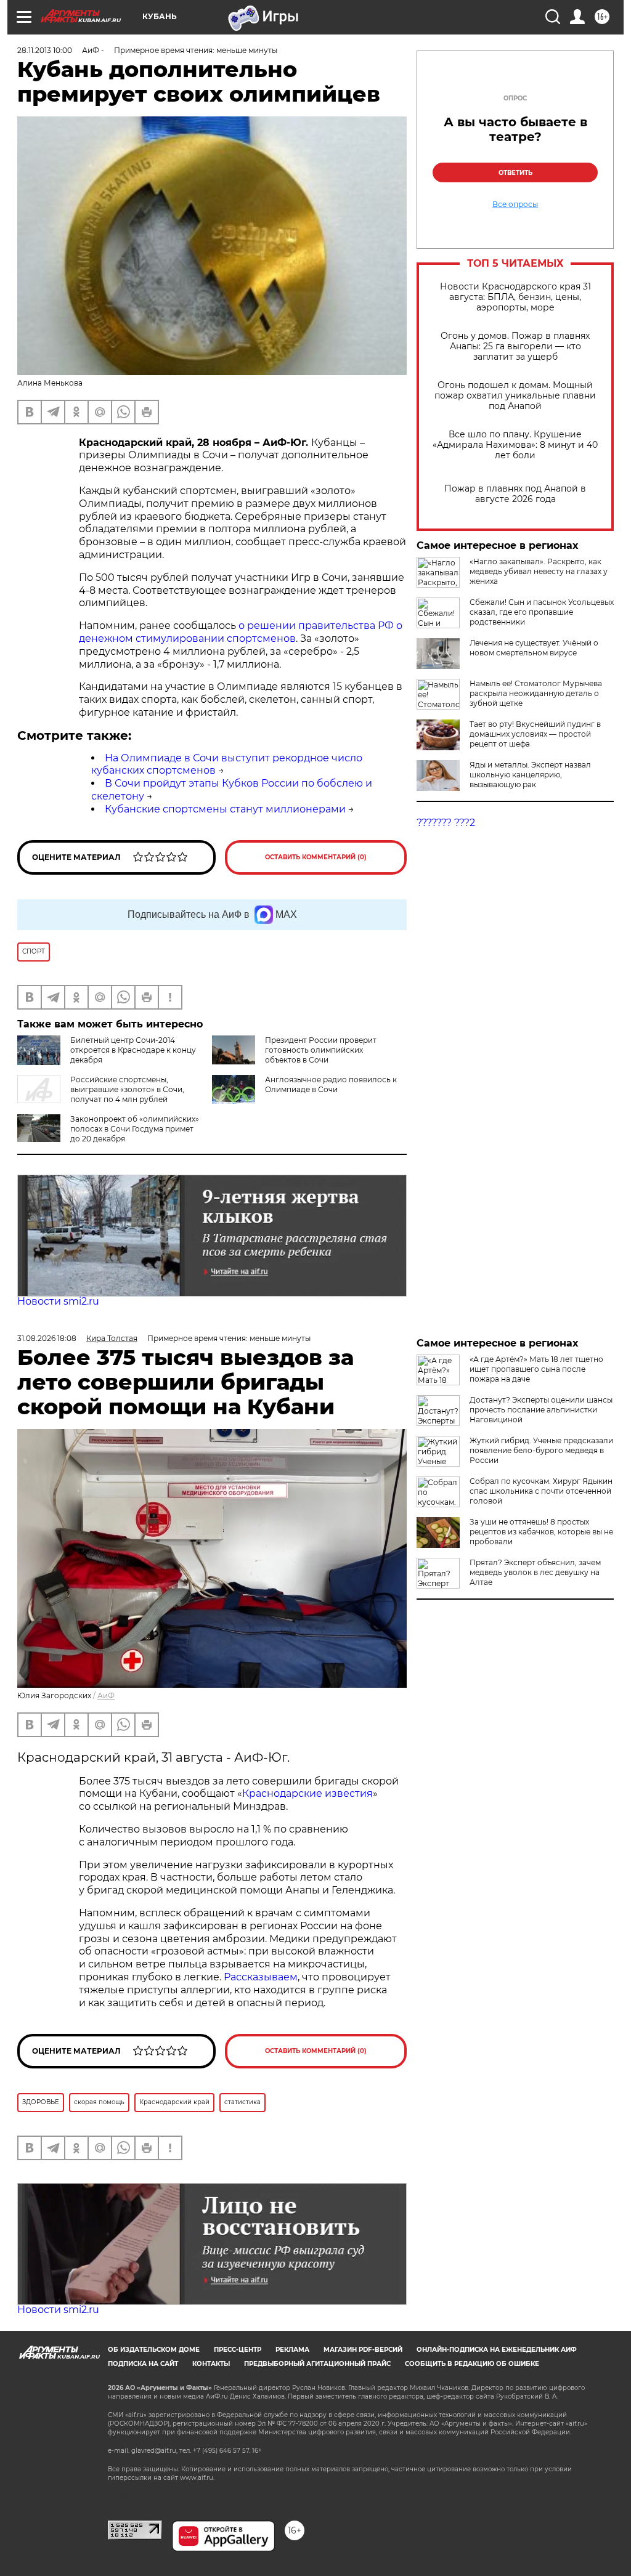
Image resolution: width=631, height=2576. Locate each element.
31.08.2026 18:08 (47, 1338)
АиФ (106, 1695)
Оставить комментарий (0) (316, 857)
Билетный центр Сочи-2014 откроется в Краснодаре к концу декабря (133, 1050)
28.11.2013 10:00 (45, 50)
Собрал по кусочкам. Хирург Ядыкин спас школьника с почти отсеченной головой (541, 1491)
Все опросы (515, 205)
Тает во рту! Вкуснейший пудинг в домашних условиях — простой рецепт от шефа (535, 734)
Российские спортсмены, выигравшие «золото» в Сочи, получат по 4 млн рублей (127, 1089)
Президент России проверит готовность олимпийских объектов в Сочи (321, 1050)
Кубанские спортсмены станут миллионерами (225, 809)
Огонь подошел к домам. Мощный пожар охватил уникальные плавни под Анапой (515, 396)
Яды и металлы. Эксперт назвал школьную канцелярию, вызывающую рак (530, 775)
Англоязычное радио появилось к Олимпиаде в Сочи (331, 1084)
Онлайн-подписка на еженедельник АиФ (497, 2350)
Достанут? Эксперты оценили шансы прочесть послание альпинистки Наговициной (541, 1410)
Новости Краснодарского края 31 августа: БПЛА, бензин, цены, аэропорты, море (515, 297)
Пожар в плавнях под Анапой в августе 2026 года (515, 494)
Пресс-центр (238, 2350)
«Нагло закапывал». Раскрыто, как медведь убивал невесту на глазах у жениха (539, 571)
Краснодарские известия (307, 1793)
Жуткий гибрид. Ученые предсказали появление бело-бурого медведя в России (541, 1450)
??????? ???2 (446, 823)
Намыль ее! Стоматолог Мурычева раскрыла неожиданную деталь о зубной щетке (536, 693)
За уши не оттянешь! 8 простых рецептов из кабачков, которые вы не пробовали (541, 1532)
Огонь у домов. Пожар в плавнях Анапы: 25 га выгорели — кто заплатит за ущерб (515, 346)
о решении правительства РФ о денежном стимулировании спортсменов (241, 632)
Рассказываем (261, 1977)
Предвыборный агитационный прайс (317, 2364)
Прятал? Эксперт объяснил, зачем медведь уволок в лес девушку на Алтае (535, 1572)
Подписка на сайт (143, 2364)
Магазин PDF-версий (363, 2350)
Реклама (292, 2350)
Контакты (211, 2364)
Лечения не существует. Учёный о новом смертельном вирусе (534, 648)
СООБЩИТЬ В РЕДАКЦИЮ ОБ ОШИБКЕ (472, 2364)
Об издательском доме (154, 2350)
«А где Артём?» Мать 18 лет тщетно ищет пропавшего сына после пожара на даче (536, 1369)
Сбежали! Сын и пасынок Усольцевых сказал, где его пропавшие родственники (542, 612)
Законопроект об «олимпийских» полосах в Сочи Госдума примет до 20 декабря (135, 1129)
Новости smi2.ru (58, 1301)
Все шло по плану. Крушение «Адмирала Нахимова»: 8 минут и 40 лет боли (515, 445)
